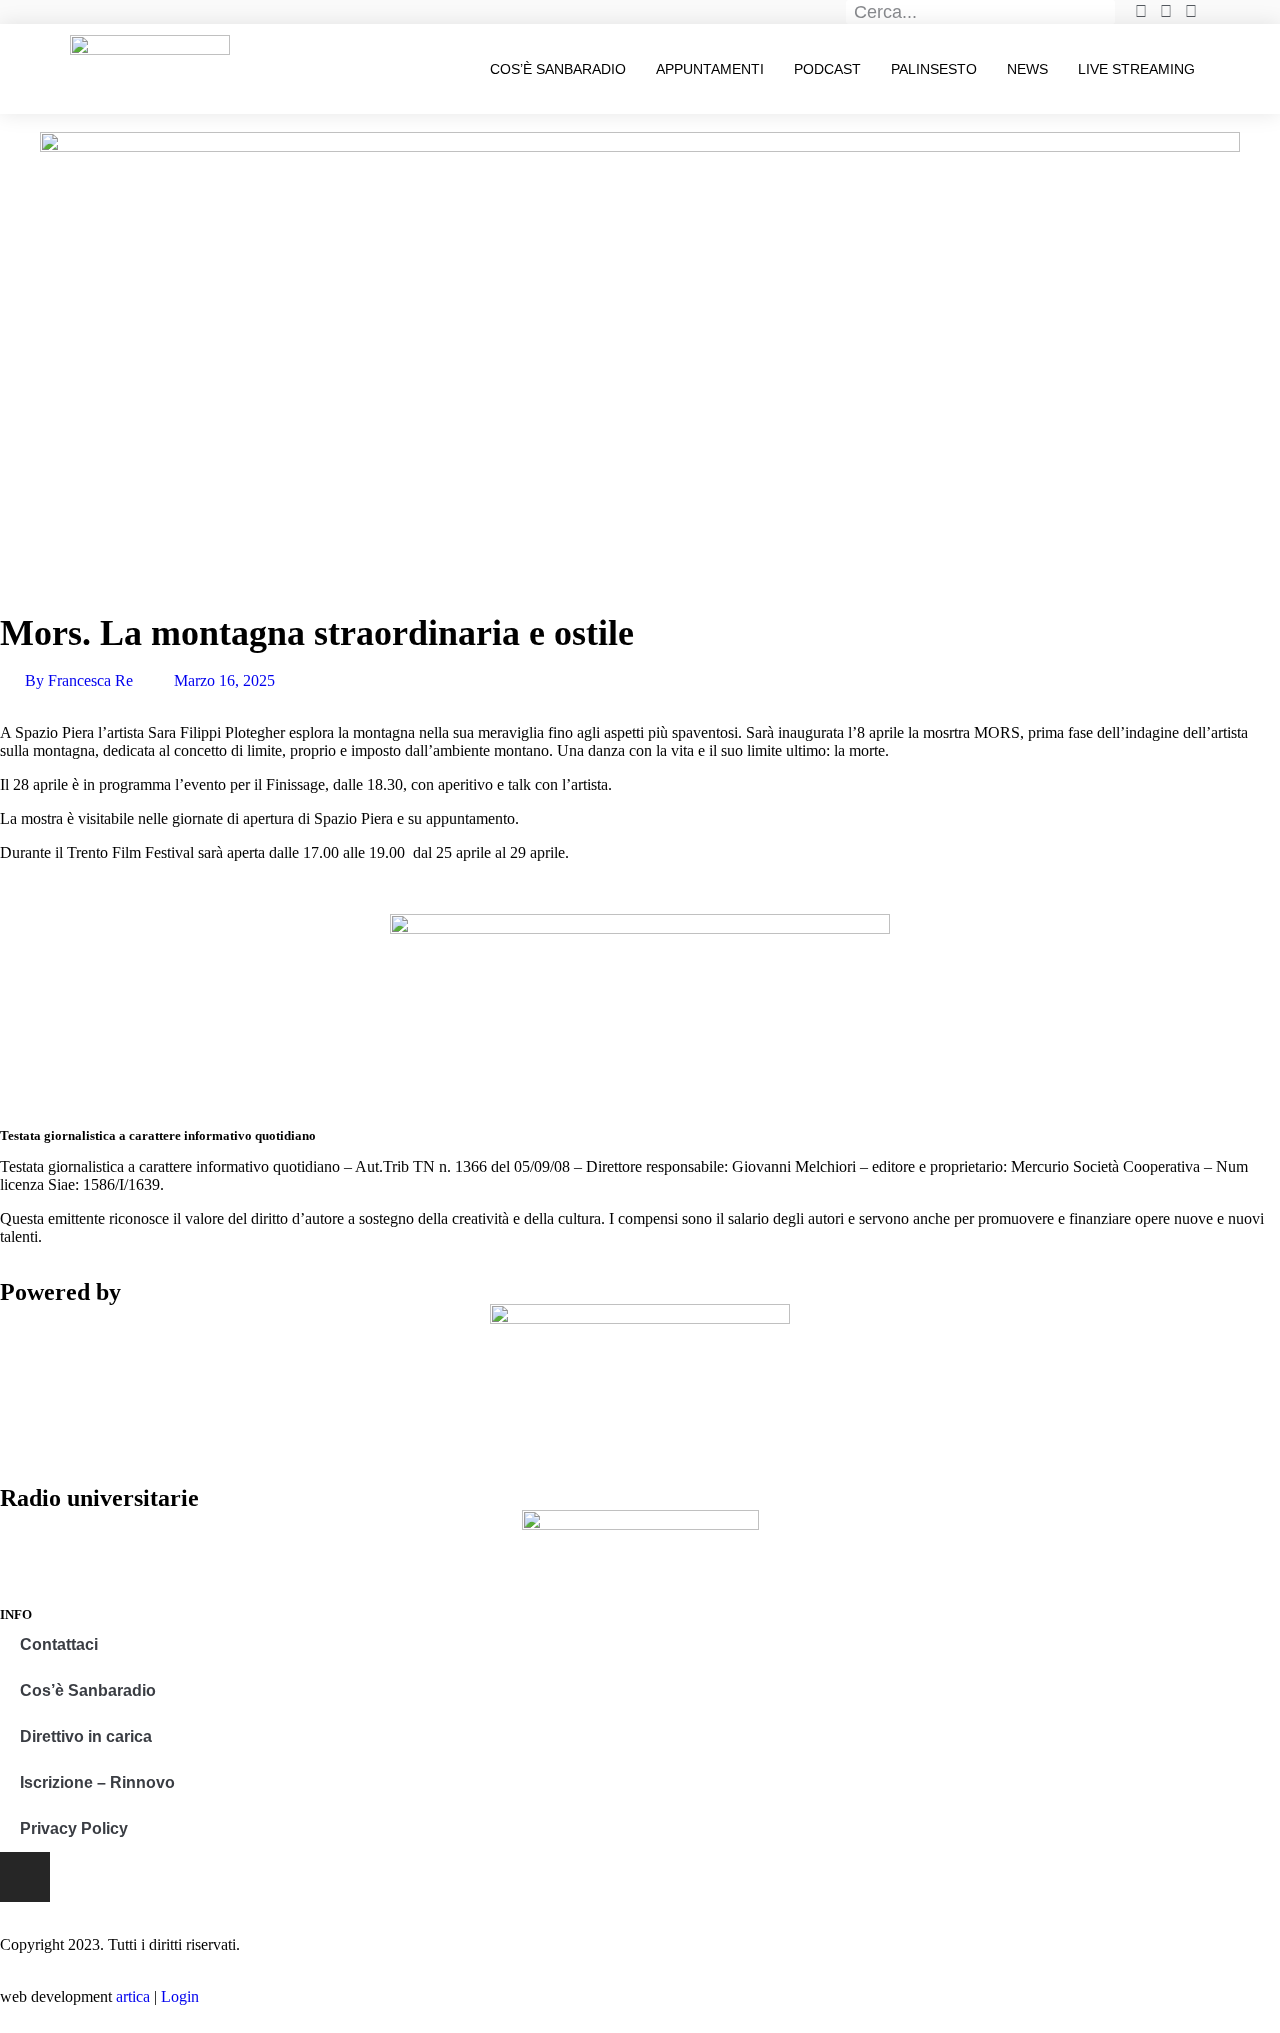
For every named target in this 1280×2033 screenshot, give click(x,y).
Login (180, 1996)
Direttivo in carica (86, 1736)
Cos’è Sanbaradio (558, 69)
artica (133, 1996)
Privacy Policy (74, 1828)
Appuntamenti (710, 69)
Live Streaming (1136, 69)
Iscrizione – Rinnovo (97, 1782)
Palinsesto (934, 69)
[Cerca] (1104, 12)
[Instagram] (25, 1877)
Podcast (827, 69)
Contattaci (59, 1644)
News (1027, 69)
